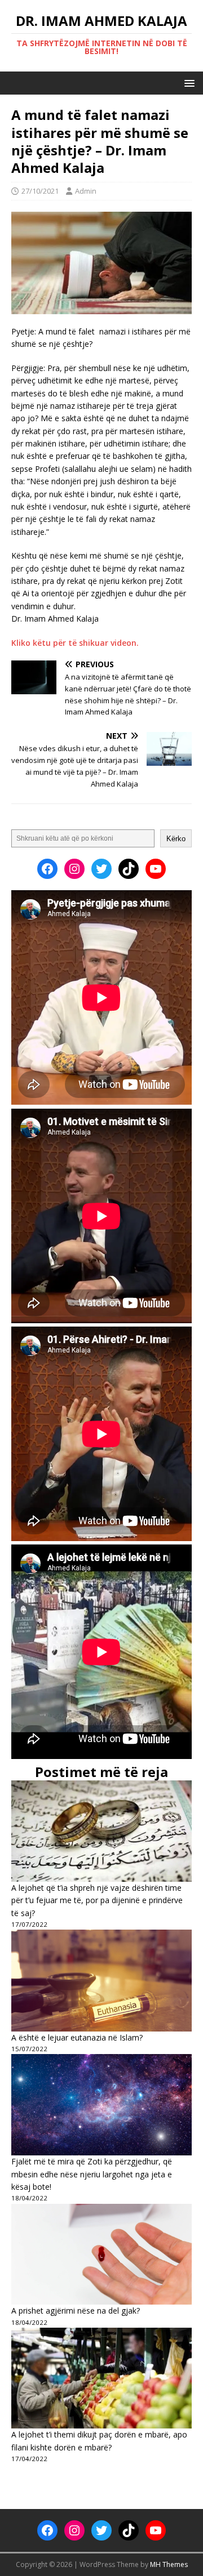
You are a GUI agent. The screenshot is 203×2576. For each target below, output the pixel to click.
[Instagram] (74, 869)
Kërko (176, 839)
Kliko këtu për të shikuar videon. (75, 643)
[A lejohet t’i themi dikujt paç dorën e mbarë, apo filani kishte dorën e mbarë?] (101, 2378)
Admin (86, 191)
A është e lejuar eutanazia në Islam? (77, 2037)
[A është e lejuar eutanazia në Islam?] (101, 1980)
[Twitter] (101, 869)
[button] (187, 82)
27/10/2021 (40, 191)
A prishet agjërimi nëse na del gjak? (76, 2311)
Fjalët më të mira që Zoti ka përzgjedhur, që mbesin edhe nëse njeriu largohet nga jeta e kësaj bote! (92, 2174)
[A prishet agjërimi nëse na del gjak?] (101, 2254)
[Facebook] (47, 869)
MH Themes (169, 2564)
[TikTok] (129, 869)
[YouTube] (156, 869)
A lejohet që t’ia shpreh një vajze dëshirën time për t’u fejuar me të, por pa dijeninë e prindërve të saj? (97, 1900)
